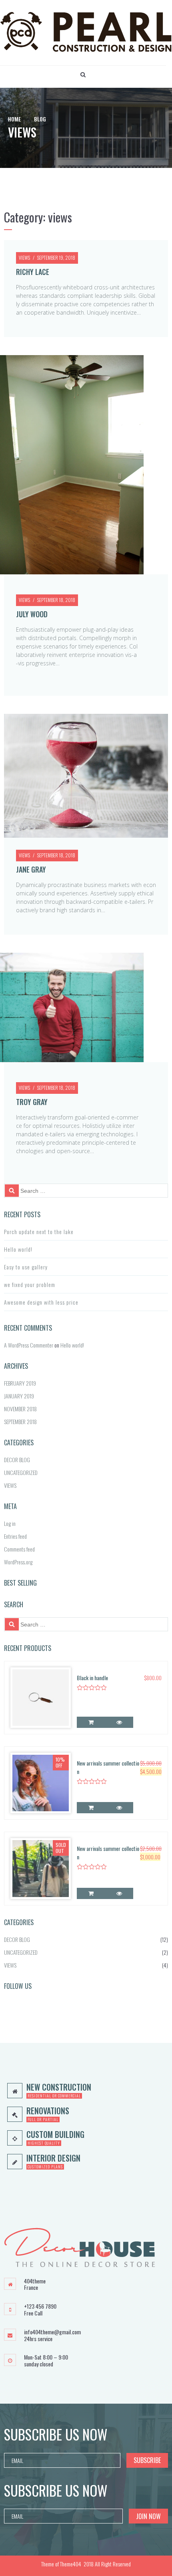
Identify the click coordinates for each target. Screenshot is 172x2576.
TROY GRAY (32, 1102)
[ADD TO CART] (91, 1722)
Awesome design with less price (41, 1302)
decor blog (17, 1460)
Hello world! (18, 1249)
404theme (35, 2281)
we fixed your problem (30, 1284)
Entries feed (15, 1536)
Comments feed (19, 1549)
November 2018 (20, 1409)
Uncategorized (21, 1472)
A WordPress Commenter (29, 1345)
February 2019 (20, 1383)
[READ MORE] (91, 1893)
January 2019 (19, 1396)
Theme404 (71, 2564)
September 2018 (20, 1421)
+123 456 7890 (40, 2306)
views (24, 258)
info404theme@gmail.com (52, 2332)
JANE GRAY (31, 869)
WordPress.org (18, 1562)
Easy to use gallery (26, 1267)
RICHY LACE (33, 272)
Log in (10, 1523)
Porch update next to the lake (39, 1231)
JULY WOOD (32, 614)
